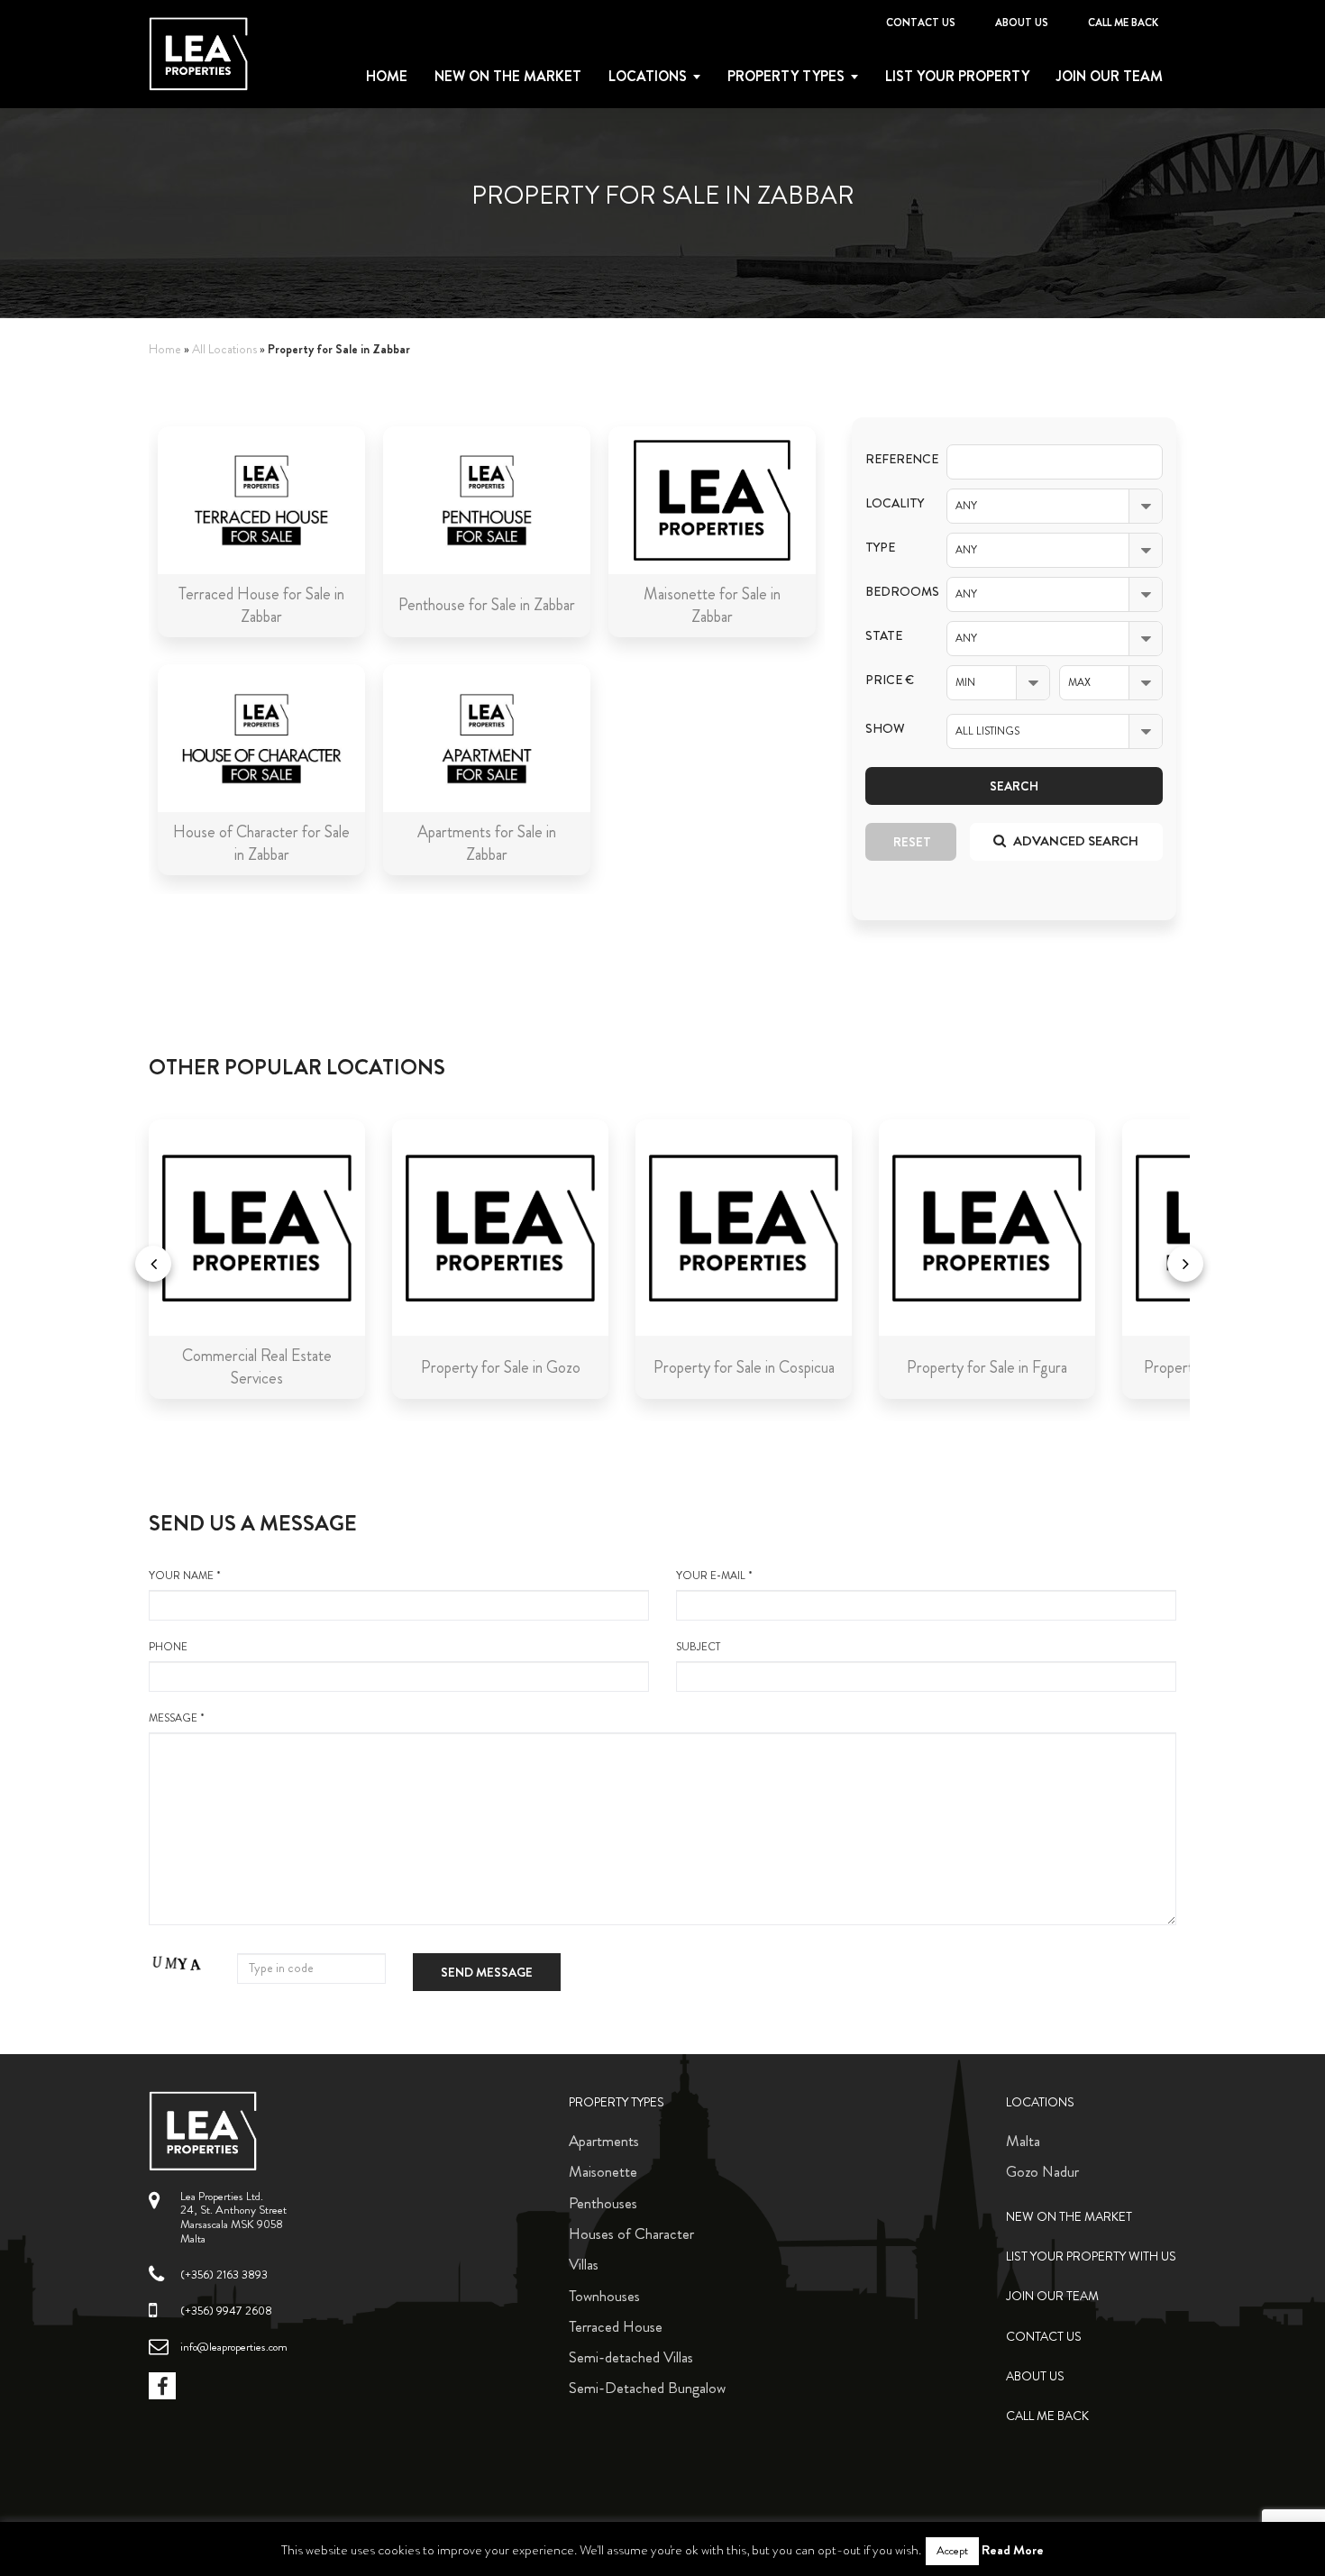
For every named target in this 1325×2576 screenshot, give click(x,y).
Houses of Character (631, 2233)
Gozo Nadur (1042, 2171)
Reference (892, 459)
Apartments (604, 2141)
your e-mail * (714, 1576)
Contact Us (921, 23)
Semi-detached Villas (631, 2357)
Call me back (1123, 23)
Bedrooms (892, 592)
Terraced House (616, 2326)
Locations (648, 77)
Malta (1023, 2141)
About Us (1022, 23)
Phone (168, 1647)
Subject (698, 1647)
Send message (487, 1972)
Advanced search (1074, 841)
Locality (892, 503)
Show (885, 729)
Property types (786, 77)
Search (1014, 786)
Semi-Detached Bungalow (647, 2388)
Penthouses (603, 2203)
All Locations (224, 349)
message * (177, 1718)
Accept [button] (952, 2551)
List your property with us (1091, 2256)
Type (880, 548)
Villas (584, 2264)
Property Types (617, 2102)
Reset (912, 842)
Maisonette (603, 2171)
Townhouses (604, 2296)
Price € (890, 680)
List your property (957, 77)
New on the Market (508, 77)
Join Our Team (1110, 77)
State (884, 636)
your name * (185, 1576)
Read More (1013, 2550)
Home (387, 77)
